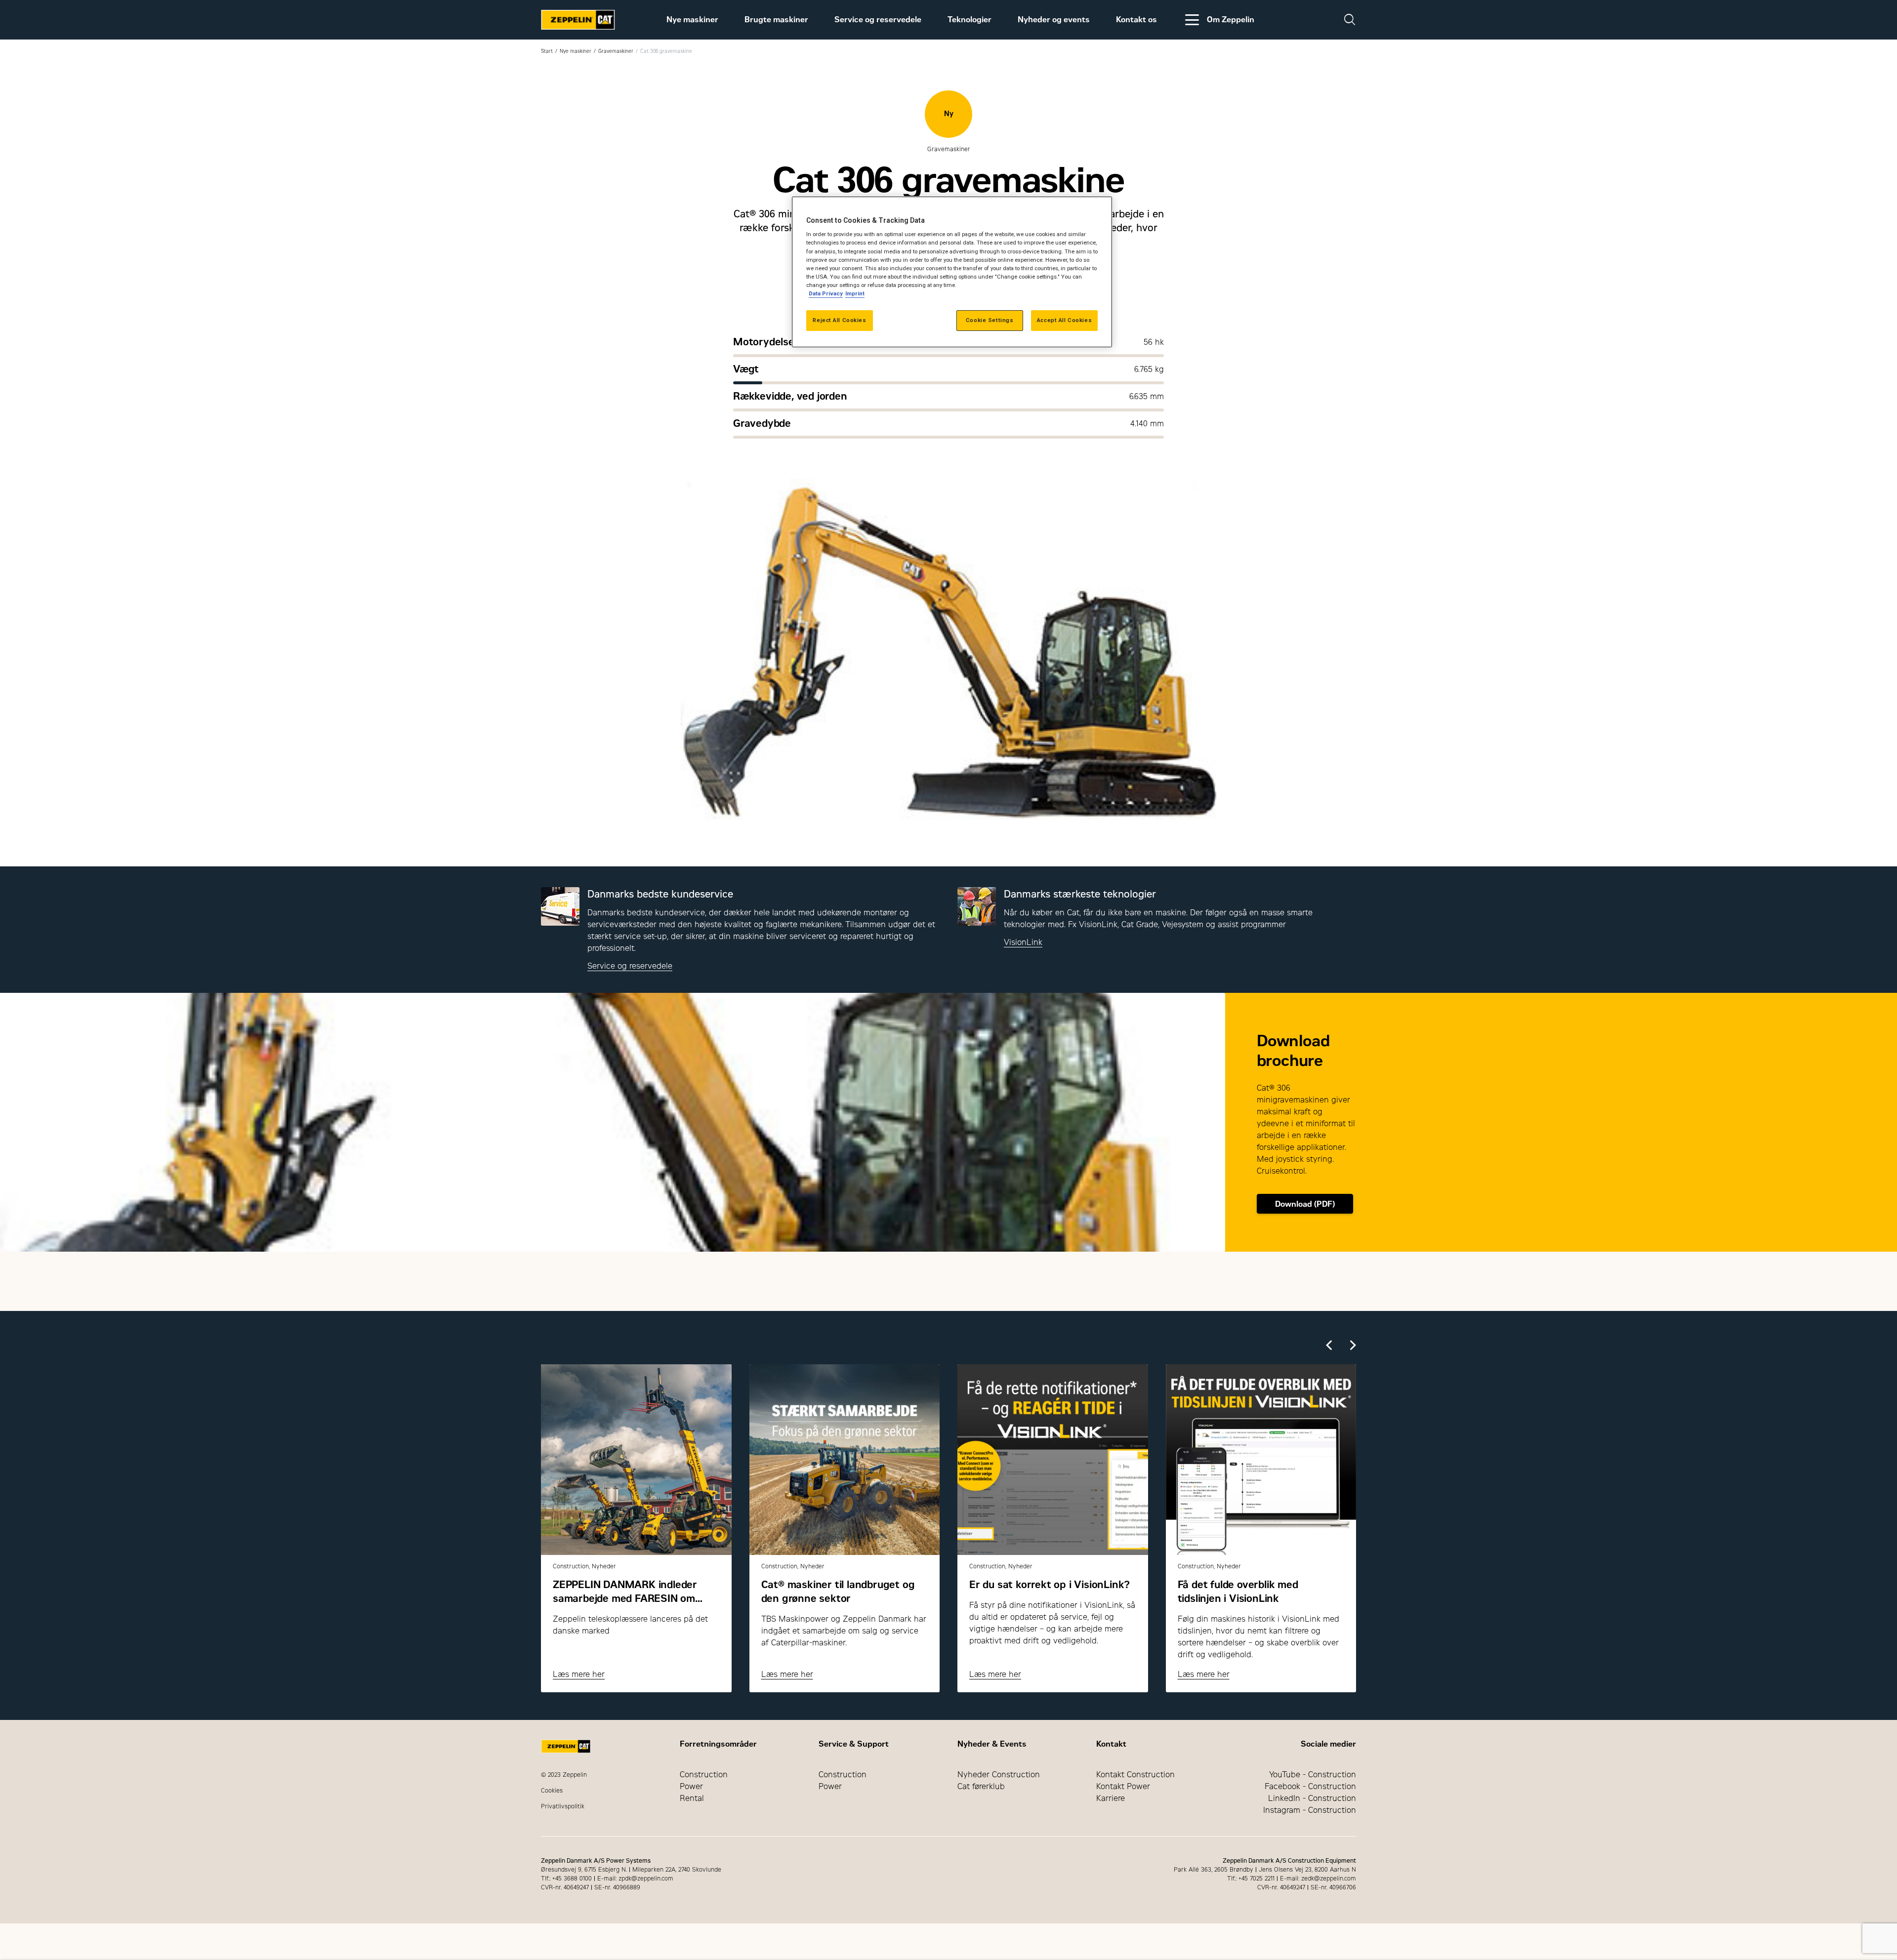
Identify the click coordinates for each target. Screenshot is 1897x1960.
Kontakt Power (1123, 1786)
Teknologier (969, 20)
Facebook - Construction (1310, 1786)
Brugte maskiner (776, 20)
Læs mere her (579, 1674)
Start (547, 51)
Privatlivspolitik (563, 1806)
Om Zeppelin (1231, 20)
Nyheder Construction (999, 1775)
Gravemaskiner (616, 51)
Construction (704, 1775)
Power (691, 1786)
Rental (692, 1798)
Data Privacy (826, 293)
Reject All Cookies (839, 320)
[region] (952, 272)
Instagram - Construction (1310, 1810)
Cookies (552, 1791)
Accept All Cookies (1064, 320)
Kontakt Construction (1135, 1775)
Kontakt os (1136, 20)
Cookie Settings (990, 320)
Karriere (1111, 1798)
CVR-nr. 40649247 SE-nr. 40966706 (1307, 1887)
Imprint (855, 293)
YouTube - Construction (1313, 1775)
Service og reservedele (878, 20)
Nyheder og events (1054, 20)
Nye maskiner (692, 20)
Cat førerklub (981, 1786)
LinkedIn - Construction (1312, 1798)
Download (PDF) (1305, 1204)
